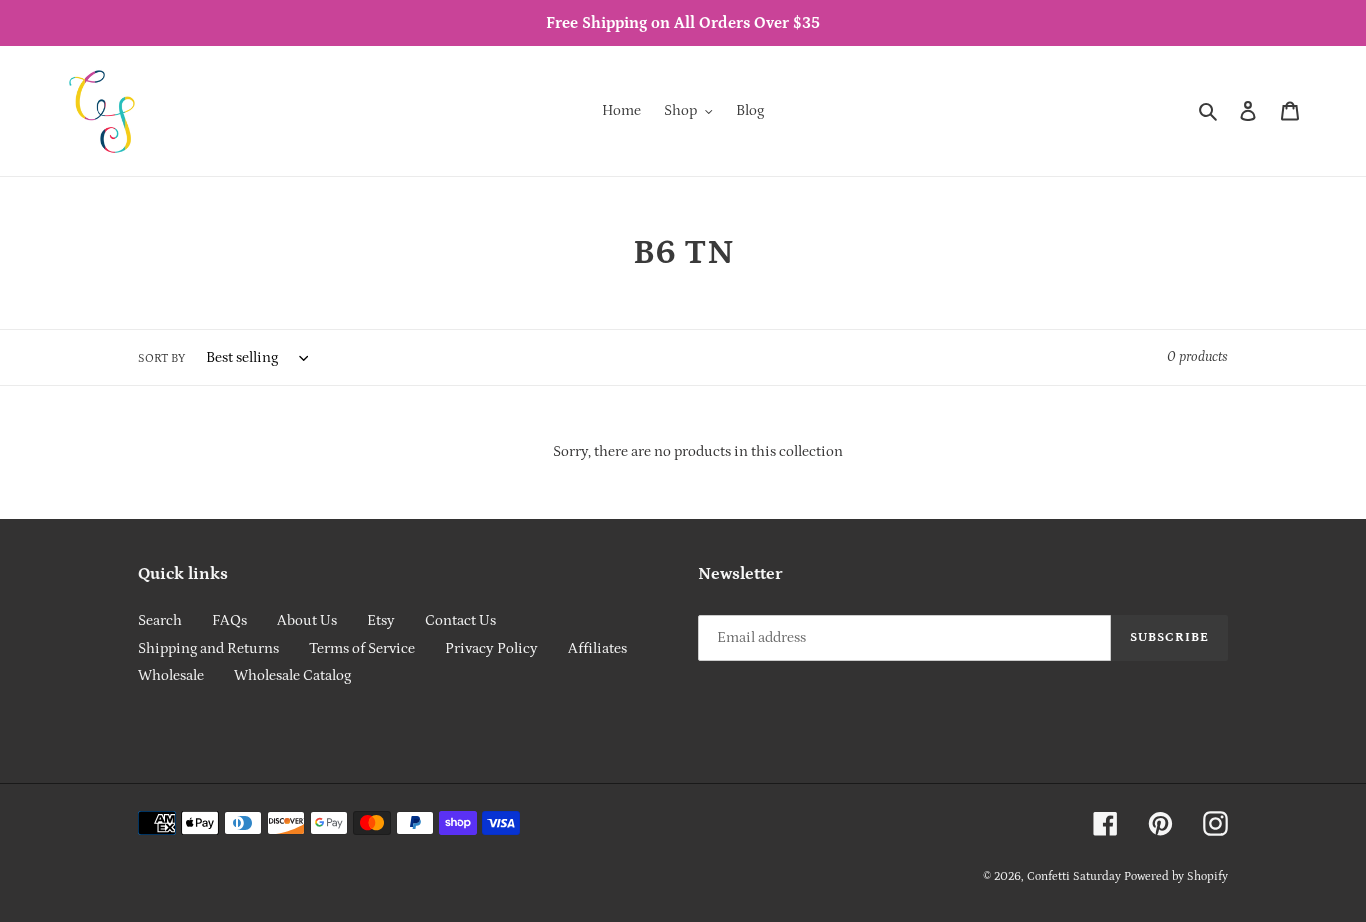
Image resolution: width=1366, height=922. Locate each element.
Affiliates (597, 648)
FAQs (229, 620)
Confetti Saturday (1074, 876)
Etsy (381, 620)
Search (160, 620)
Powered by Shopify (1176, 876)
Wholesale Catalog (292, 675)
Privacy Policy (491, 648)
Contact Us (460, 620)
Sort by (161, 358)
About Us (307, 620)
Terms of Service (362, 648)
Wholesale (171, 675)
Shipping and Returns (208, 648)
